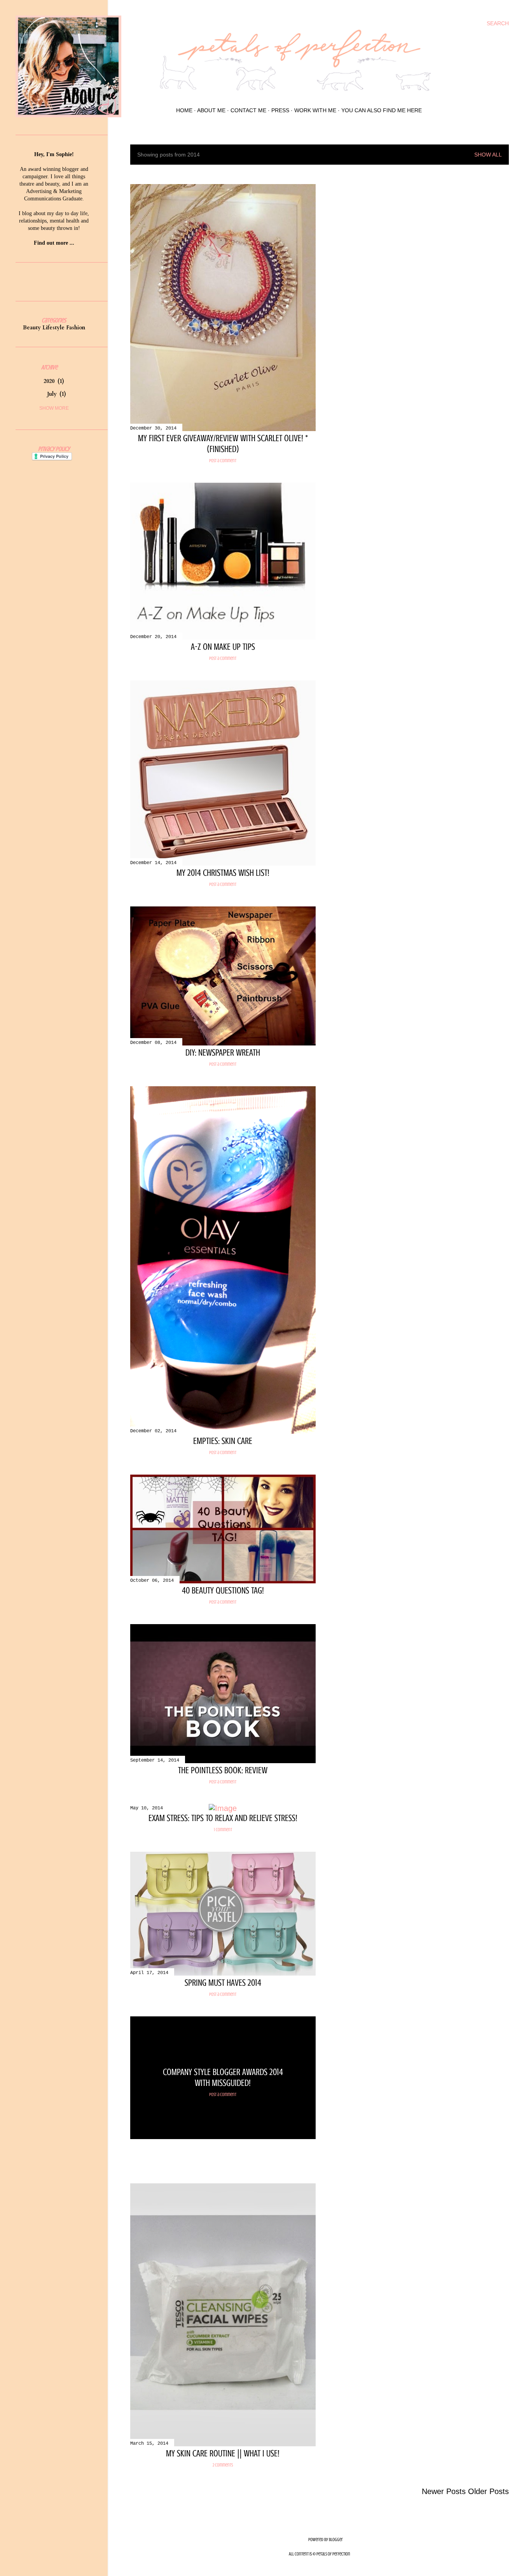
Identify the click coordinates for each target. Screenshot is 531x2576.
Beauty (32, 328)
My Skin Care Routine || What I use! (223, 2453)
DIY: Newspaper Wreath (223, 1053)
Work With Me (315, 110)
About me (211, 110)
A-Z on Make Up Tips (223, 647)
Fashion (76, 328)
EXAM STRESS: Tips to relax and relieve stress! (223, 1818)
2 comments (223, 2465)
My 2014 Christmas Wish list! (223, 873)
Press (280, 110)
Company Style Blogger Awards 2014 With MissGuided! (223, 2078)
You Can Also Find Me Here (382, 110)
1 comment (223, 1830)
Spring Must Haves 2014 (223, 1983)
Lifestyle (53, 328)
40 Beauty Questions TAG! (223, 1591)
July (56, 394)
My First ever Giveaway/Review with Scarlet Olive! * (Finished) (223, 444)
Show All (488, 155)
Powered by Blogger (326, 2539)
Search (498, 23)
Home (184, 110)
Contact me (248, 110)
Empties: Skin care (223, 1441)
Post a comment (223, 461)
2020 (53, 381)
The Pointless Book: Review (223, 1770)
